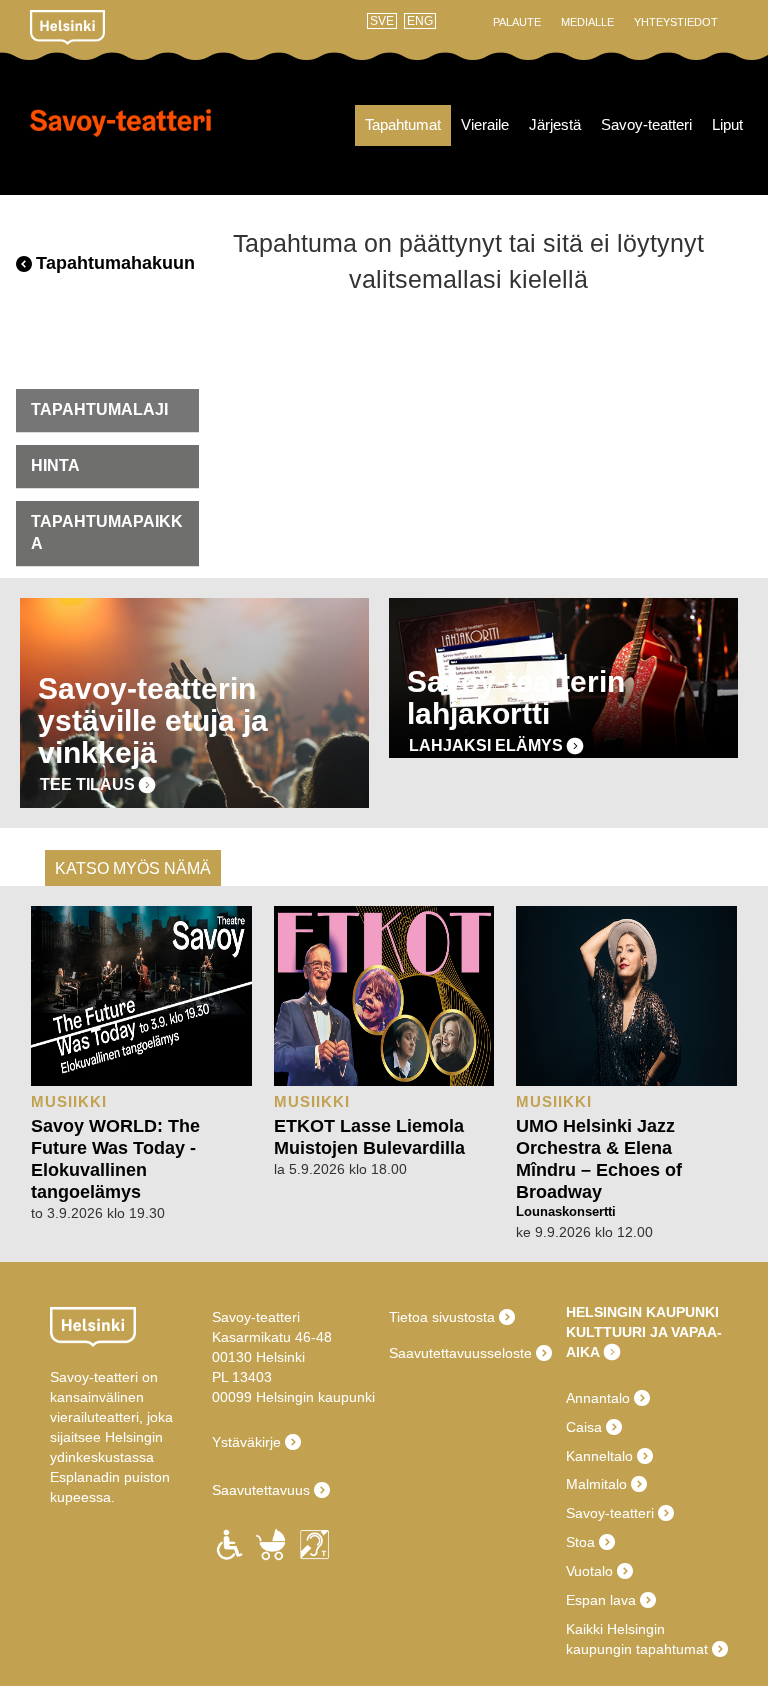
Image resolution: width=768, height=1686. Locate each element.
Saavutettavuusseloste (460, 1353)
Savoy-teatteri (120, 139)
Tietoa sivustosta (442, 1317)
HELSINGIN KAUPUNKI (642, 1312)
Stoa (580, 1542)
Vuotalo (589, 1571)
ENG (420, 21)
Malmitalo (596, 1484)
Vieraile (485, 125)
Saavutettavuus (261, 1490)
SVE (382, 21)
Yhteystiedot (676, 22)
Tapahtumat (403, 125)
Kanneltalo (599, 1456)
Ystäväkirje (246, 1442)
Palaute (517, 22)
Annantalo (598, 1398)
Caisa (584, 1427)
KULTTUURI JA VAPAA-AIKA (644, 1342)
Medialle (587, 22)
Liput (727, 125)
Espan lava (601, 1600)
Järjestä (555, 125)
